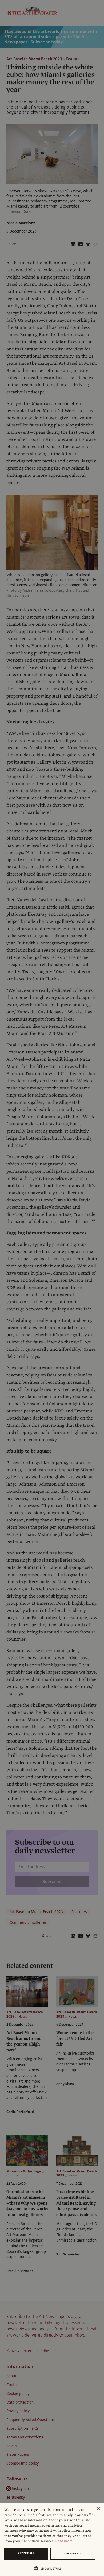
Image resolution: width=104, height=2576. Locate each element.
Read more (64, 2541)
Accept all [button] (26, 2553)
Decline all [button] (73, 2554)
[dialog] (52, 2540)
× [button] (98, 2509)
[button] (50, 2568)
